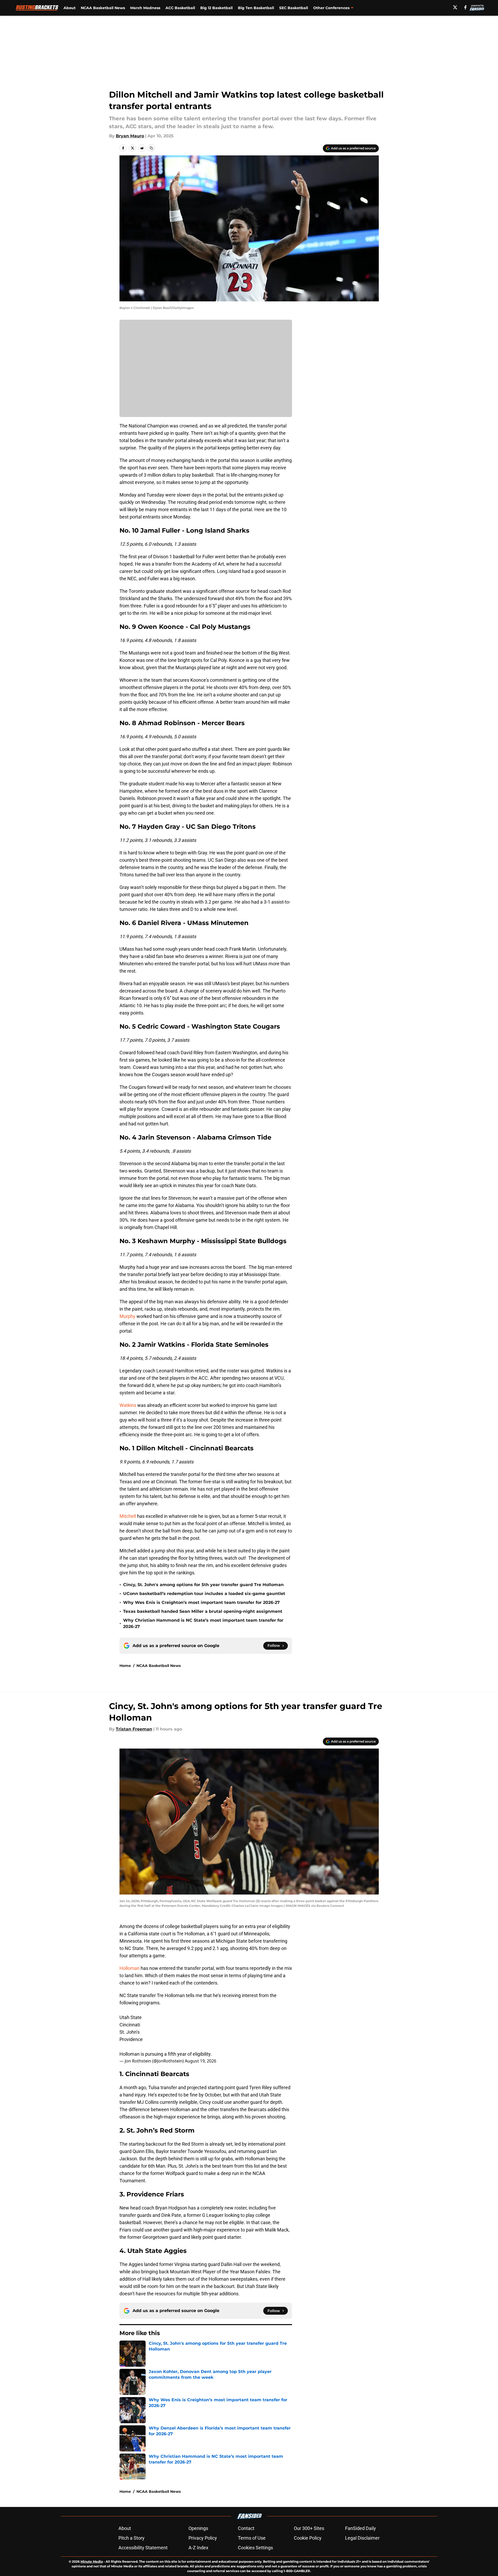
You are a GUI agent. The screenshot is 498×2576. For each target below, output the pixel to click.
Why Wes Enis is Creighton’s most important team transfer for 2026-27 (201, 1602)
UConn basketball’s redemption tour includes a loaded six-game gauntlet (204, 1594)
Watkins (128, 1405)
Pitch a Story (131, 2538)
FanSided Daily (360, 2528)
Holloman (130, 1968)
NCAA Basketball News (103, 8)
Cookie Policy (308, 2538)
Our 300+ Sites (309, 2528)
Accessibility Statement (143, 2548)
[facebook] (465, 7)
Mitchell (128, 1516)
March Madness (145, 8)
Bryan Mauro (130, 136)
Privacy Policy (203, 2538)
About (70, 8)
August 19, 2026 (201, 2061)
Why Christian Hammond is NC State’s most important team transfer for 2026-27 (203, 1623)
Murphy (127, 1316)
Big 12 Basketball (216, 8)
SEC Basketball (294, 8)
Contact (246, 2528)
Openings (198, 2528)
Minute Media (92, 2561)
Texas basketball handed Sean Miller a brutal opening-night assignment (203, 1611)
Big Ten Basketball (256, 8)
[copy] (151, 148)
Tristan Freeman (134, 1729)
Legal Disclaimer (362, 2538)
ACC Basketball (180, 8)
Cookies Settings (255, 2548)
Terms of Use (252, 2538)
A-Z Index (198, 2548)
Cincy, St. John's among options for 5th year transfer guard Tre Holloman (203, 1585)
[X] (455, 7)
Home (125, 1666)
